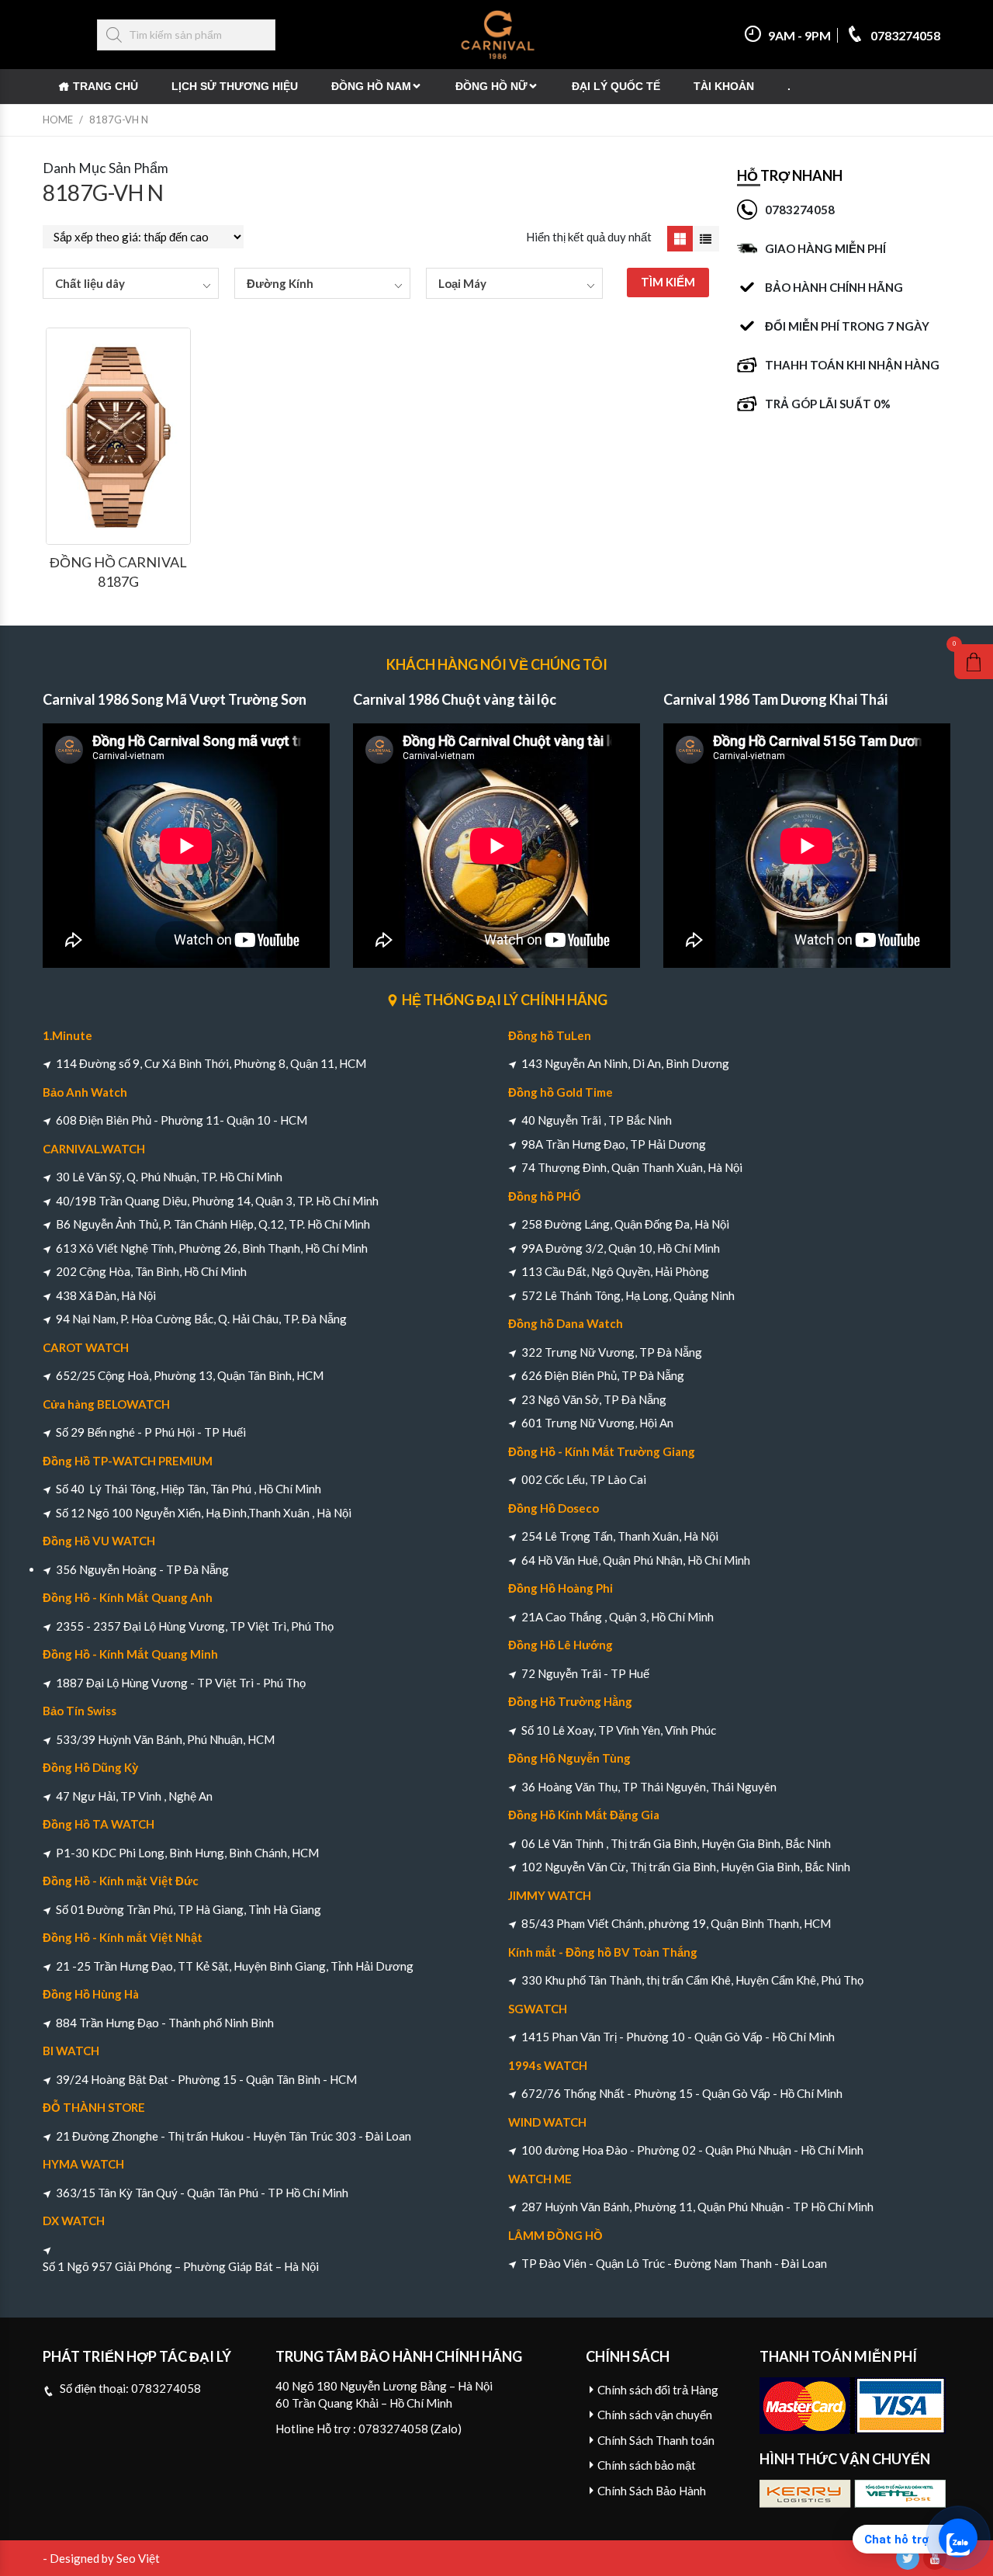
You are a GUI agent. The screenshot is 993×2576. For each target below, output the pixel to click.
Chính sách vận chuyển (655, 2415)
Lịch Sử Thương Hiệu (235, 86)
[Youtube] (935, 2558)
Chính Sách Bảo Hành (652, 2491)
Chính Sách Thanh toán (656, 2440)
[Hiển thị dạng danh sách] (706, 239)
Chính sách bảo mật (647, 2465)
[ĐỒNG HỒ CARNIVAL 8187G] (118, 436)
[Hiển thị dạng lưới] (680, 239)
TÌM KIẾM (668, 282)
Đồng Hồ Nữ (491, 86)
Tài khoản (724, 86)
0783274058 (904, 35)
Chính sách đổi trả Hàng (658, 2390)
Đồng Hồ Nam (371, 86)
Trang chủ (106, 86)
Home (58, 120)
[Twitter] (908, 2558)
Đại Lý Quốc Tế (616, 86)
